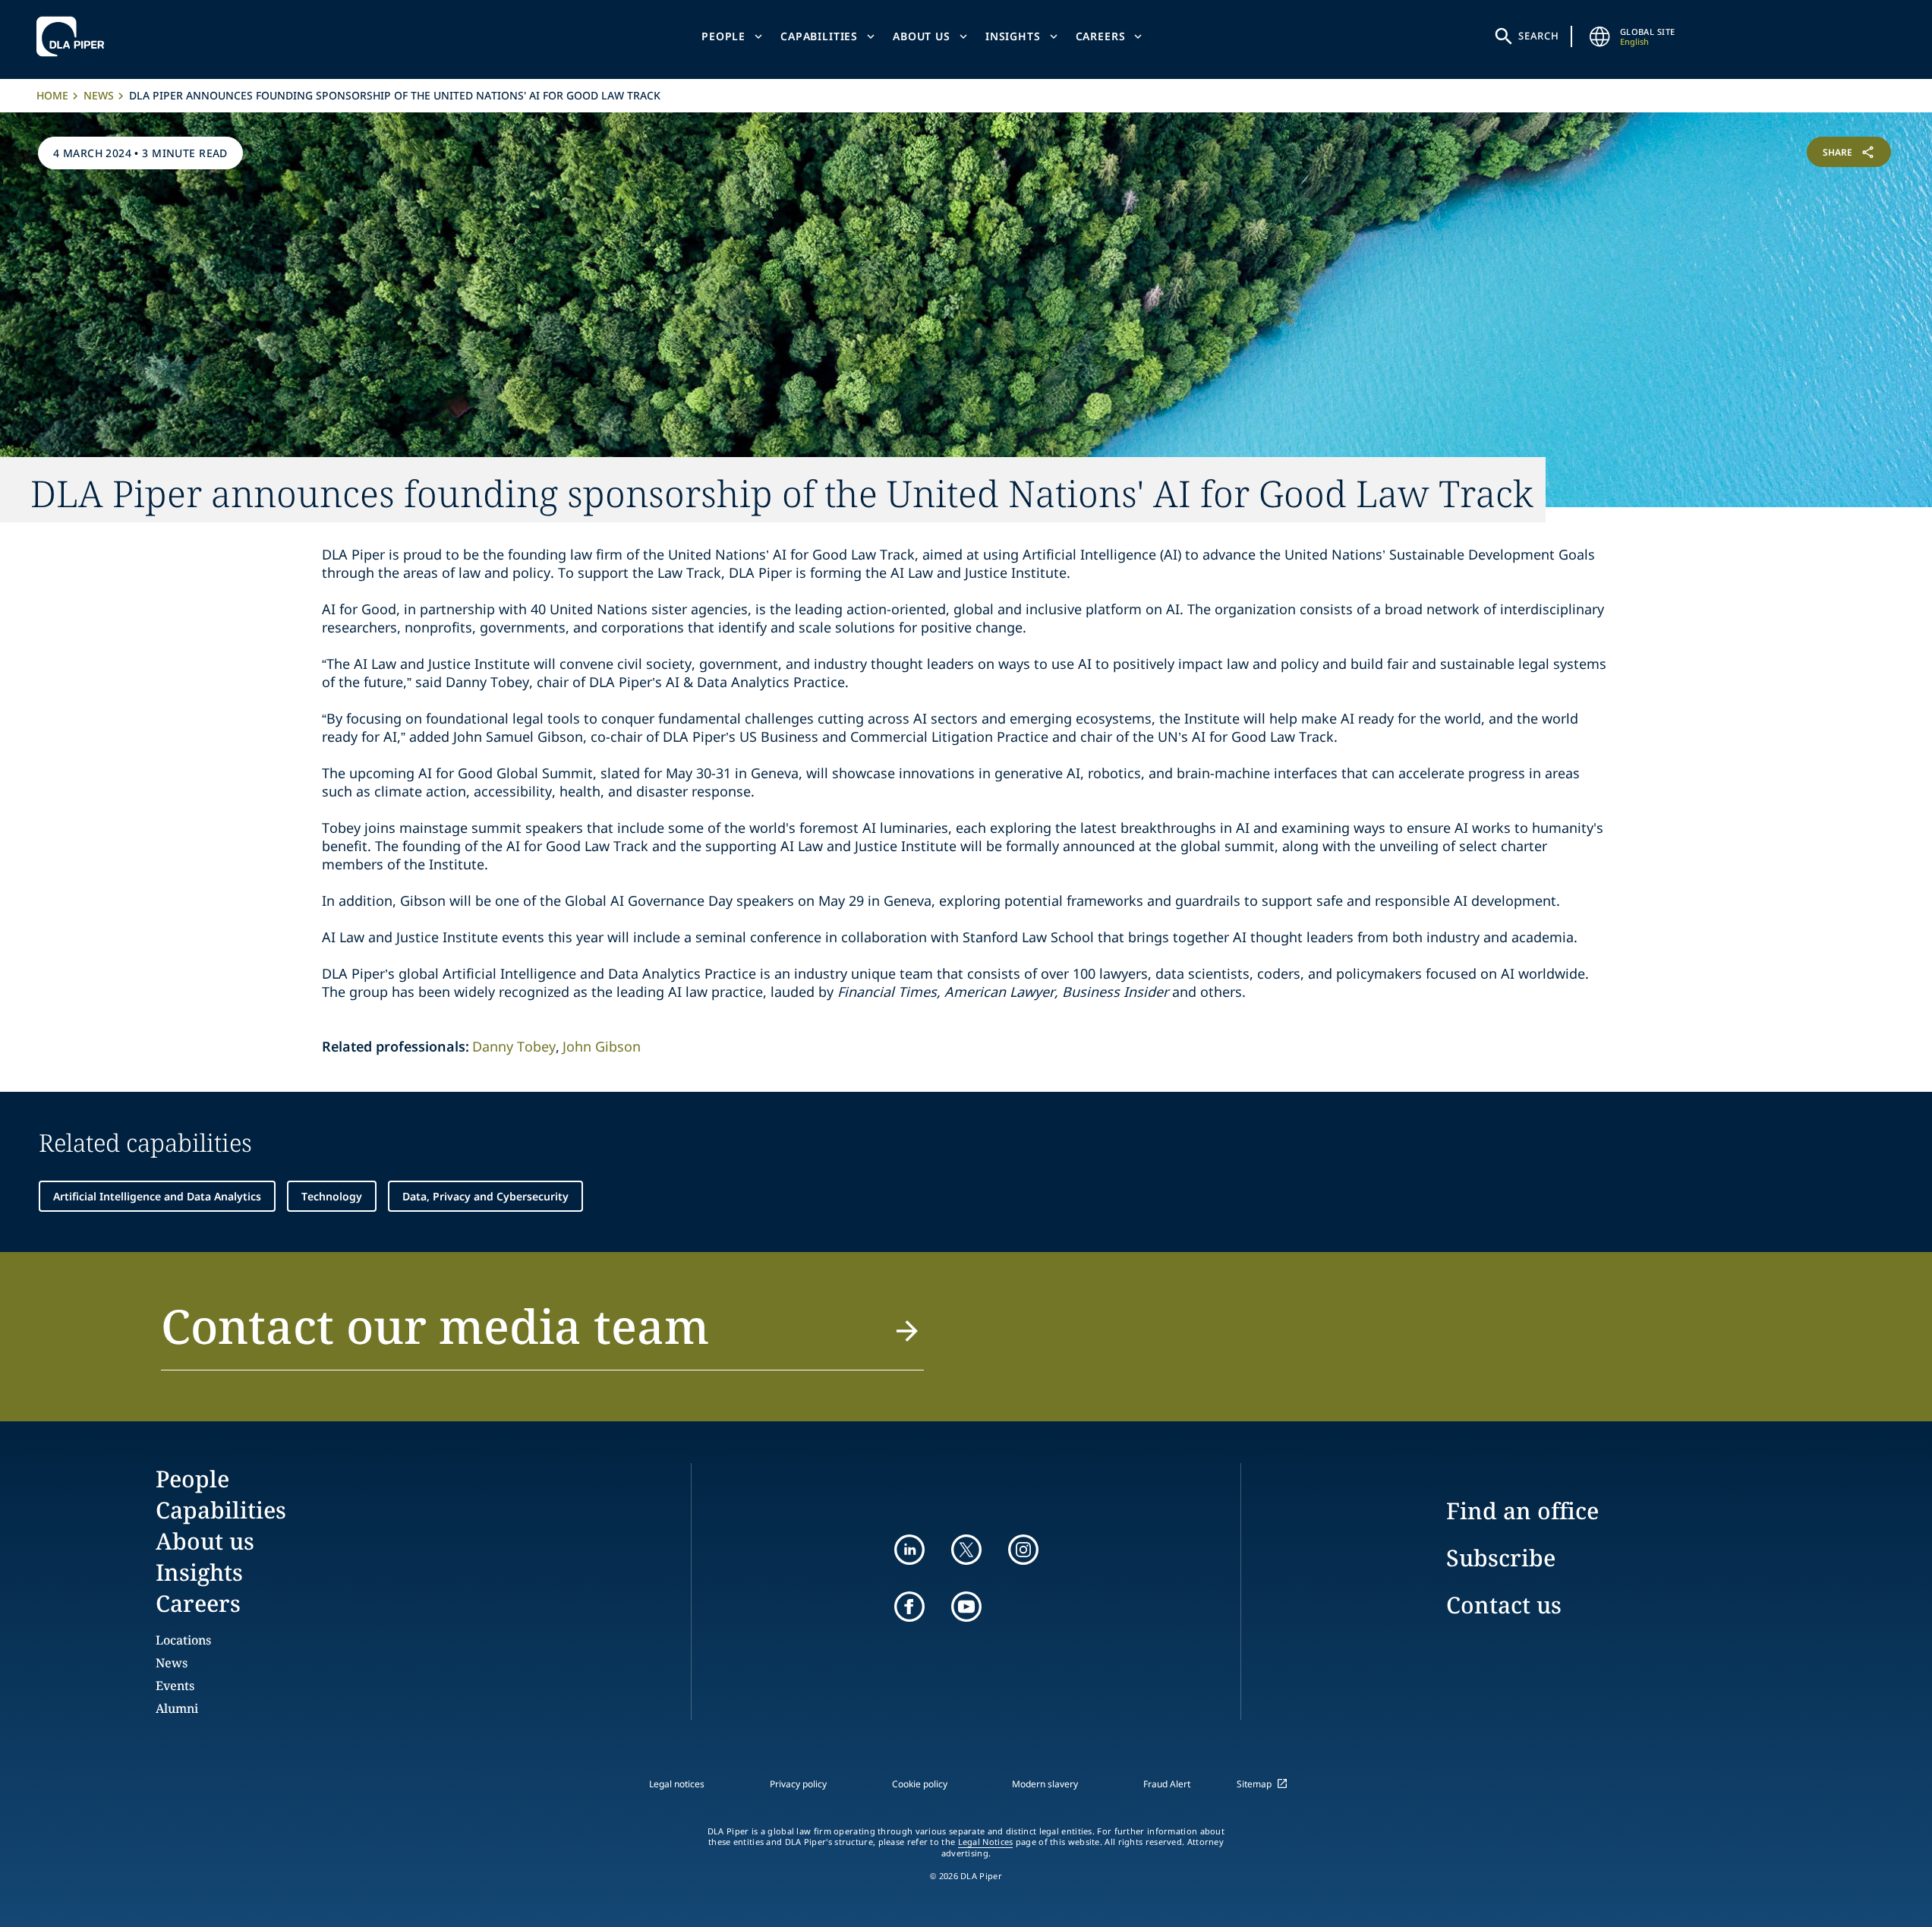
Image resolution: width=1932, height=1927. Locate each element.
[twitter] (966, 1550)
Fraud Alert (1167, 1784)
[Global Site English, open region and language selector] (1600, 36)
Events (175, 1686)
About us (922, 36)
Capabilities (819, 36)
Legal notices (677, 1784)
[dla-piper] (74, 36)
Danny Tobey (514, 1046)
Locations (183, 1640)
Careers (1101, 36)
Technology (332, 1196)
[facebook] (909, 1607)
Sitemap (1254, 1784)
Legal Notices (986, 1842)
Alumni (177, 1708)
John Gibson (602, 1046)
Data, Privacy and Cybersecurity (485, 1196)
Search (1539, 36)
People (723, 36)
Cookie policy (920, 1784)
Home (52, 95)
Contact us (1504, 1605)
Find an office (1522, 1511)
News (99, 95)
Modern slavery (1045, 1784)
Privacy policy (798, 1784)
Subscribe (1501, 1558)
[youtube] (966, 1607)
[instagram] (1023, 1550)
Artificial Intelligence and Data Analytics (157, 1196)
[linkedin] (909, 1550)
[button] (542, 1335)
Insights (1013, 36)
